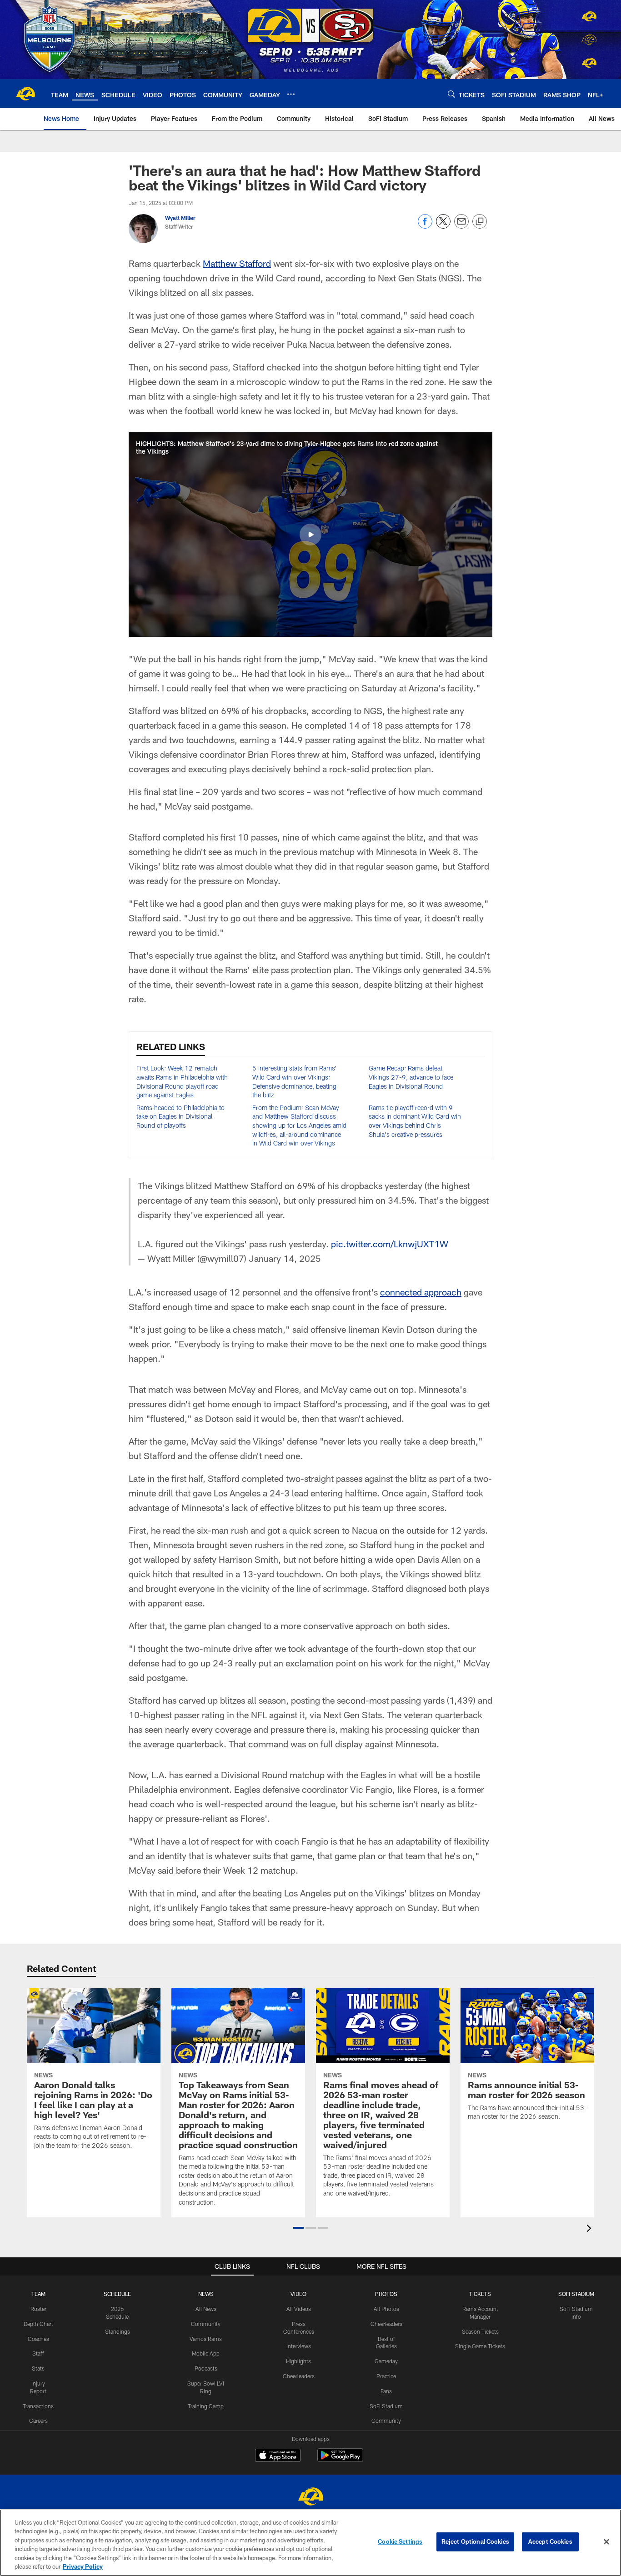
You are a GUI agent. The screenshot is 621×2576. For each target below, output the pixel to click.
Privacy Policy (83, 2566)
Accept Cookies (550, 2541)
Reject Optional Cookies (475, 2541)
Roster (38, 2309)
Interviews (299, 2346)
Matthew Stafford (237, 263)
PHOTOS (386, 2294)
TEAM (38, 2294)
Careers (38, 2421)
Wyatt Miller (180, 218)
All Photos (386, 2309)
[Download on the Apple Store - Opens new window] (278, 2456)
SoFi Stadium (386, 2406)
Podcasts (206, 2368)
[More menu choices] (291, 94)
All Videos (299, 2309)
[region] (310, 2543)
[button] (310, 535)
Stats (38, 2368)
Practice (386, 2376)
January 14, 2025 (285, 1258)
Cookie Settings (400, 2541)
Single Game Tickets (480, 2346)
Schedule (117, 2294)
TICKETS (480, 2294)
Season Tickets (480, 2331)
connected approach (421, 1292)
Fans (386, 2391)
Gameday (386, 2361)
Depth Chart (38, 2324)
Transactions (38, 2406)
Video (298, 2294)
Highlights (298, 2361)
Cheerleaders (299, 2376)
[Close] (606, 2542)
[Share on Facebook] (425, 226)
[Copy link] (480, 222)
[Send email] (461, 226)
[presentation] (591, 2229)
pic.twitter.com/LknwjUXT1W (390, 1244)
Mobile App (206, 2353)
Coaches (38, 2339)
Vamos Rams (206, 2339)
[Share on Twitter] (443, 226)
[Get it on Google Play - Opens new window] (340, 2460)
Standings (118, 2331)
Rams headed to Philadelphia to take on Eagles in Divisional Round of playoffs (180, 1116)
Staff (38, 2353)
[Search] (451, 94)
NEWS (206, 2294)
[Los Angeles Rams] (310, 2498)
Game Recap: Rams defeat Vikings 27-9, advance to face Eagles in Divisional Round (411, 1077)
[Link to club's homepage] (25, 94)
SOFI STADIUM (576, 2294)
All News (206, 2309)
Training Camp (206, 2406)
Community (206, 2324)
